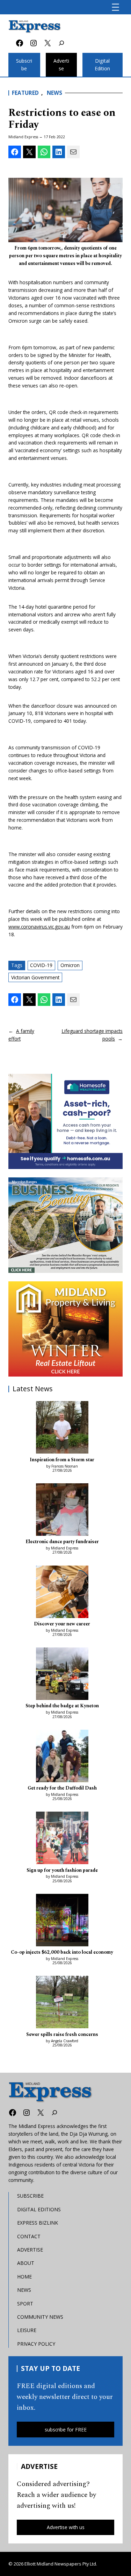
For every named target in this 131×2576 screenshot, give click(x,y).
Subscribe (24, 65)
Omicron (70, 965)
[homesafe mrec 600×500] (65, 1122)
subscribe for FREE (66, 2430)
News (54, 93)
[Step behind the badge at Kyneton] (62, 1675)
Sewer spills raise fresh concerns (62, 2035)
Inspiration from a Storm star (62, 1460)
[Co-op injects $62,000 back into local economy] (62, 1921)
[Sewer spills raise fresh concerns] (62, 2003)
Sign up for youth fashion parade (62, 1870)
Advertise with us (66, 2527)
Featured (25, 93)
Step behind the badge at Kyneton (62, 1706)
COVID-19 (41, 965)
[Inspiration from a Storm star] (62, 1428)
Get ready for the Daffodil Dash (62, 1788)
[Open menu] (115, 7)
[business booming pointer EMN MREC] (65, 1225)
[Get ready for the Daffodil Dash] (62, 1757)
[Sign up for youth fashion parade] (62, 1839)
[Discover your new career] (62, 1593)
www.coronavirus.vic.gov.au (39, 927)
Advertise (61, 65)
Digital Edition (102, 65)
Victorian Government (35, 977)
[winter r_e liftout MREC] (65, 1329)
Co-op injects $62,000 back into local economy (62, 1952)
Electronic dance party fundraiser (62, 1542)
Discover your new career (62, 1624)
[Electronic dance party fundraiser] (62, 1511)
